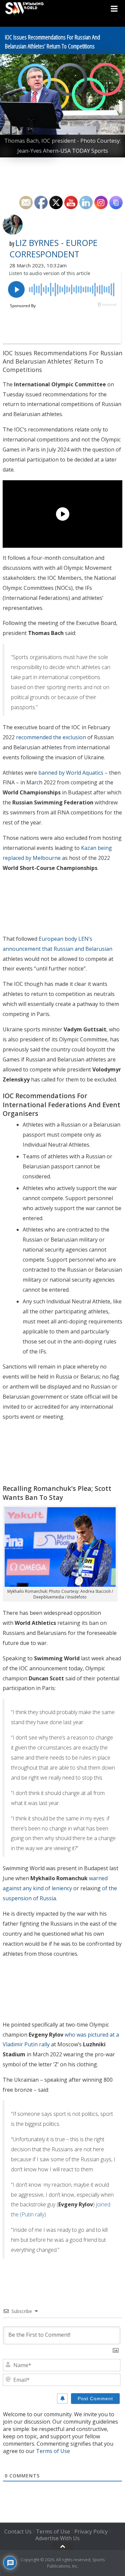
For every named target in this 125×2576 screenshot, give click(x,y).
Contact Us (18, 2532)
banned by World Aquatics (71, 773)
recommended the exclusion (51, 737)
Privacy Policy (91, 2532)
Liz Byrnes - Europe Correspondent (53, 248)
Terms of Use (53, 2451)
